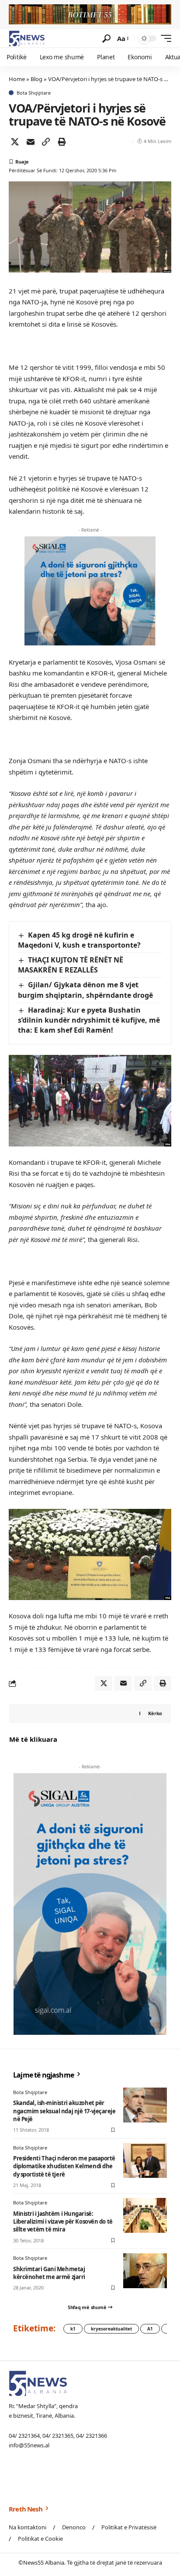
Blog (36, 79)
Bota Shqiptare (34, 93)
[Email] (31, 142)
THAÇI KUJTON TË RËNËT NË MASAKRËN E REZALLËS (71, 965)
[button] (106, 39)
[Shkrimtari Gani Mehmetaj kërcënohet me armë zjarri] (145, 2271)
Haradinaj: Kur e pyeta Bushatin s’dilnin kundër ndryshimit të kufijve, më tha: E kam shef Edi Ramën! (89, 1020)
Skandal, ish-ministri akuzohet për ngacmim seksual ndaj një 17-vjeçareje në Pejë (64, 2111)
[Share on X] (15, 142)
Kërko (155, 1713)
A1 (150, 2329)
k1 (73, 2329)
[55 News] (27, 38)
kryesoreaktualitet (111, 2329)
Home (17, 79)
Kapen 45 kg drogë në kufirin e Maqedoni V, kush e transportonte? (79, 940)
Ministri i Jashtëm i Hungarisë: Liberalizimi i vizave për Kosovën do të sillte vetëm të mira (63, 2221)
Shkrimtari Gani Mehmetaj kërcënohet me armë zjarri (49, 2273)
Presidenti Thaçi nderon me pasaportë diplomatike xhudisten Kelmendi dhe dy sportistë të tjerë (64, 2166)
